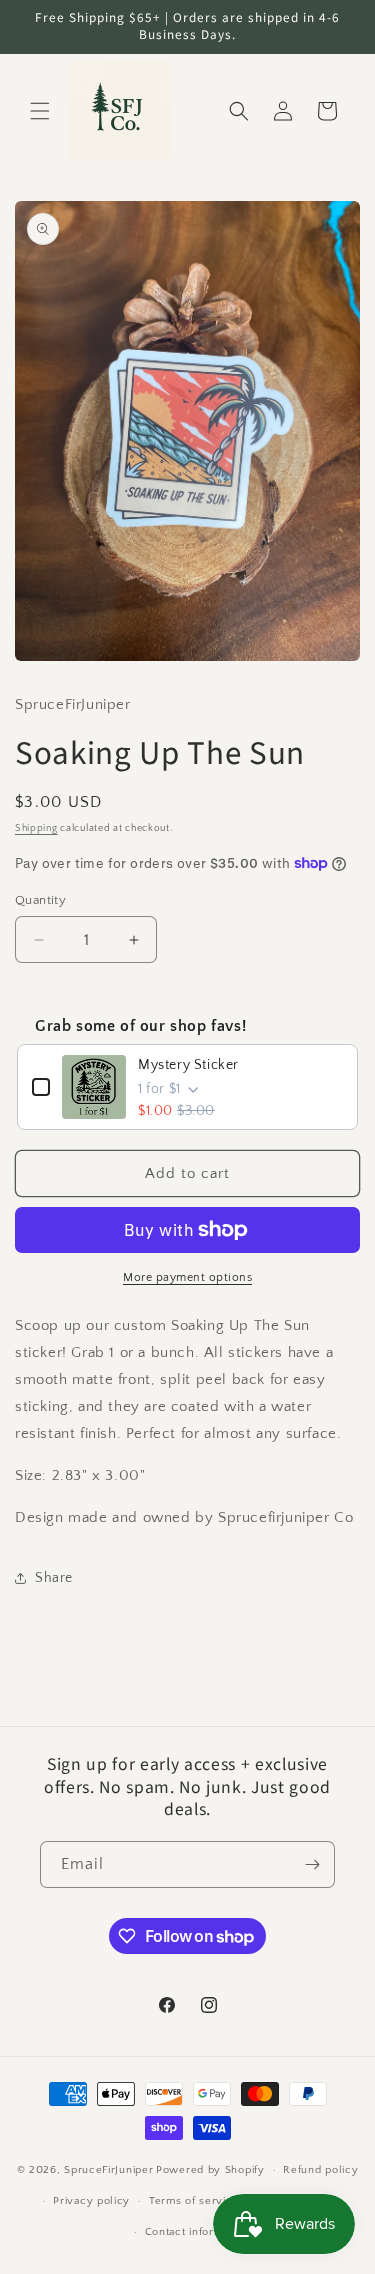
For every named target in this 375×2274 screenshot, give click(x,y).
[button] (40, 111)
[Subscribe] (312, 1864)
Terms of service (194, 2201)
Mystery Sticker (188, 1065)
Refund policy (320, 2170)
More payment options (187, 1277)
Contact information (197, 2232)
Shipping (36, 828)
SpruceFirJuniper (108, 2170)
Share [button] (54, 1578)
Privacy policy (91, 2201)
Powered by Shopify (210, 2170)
